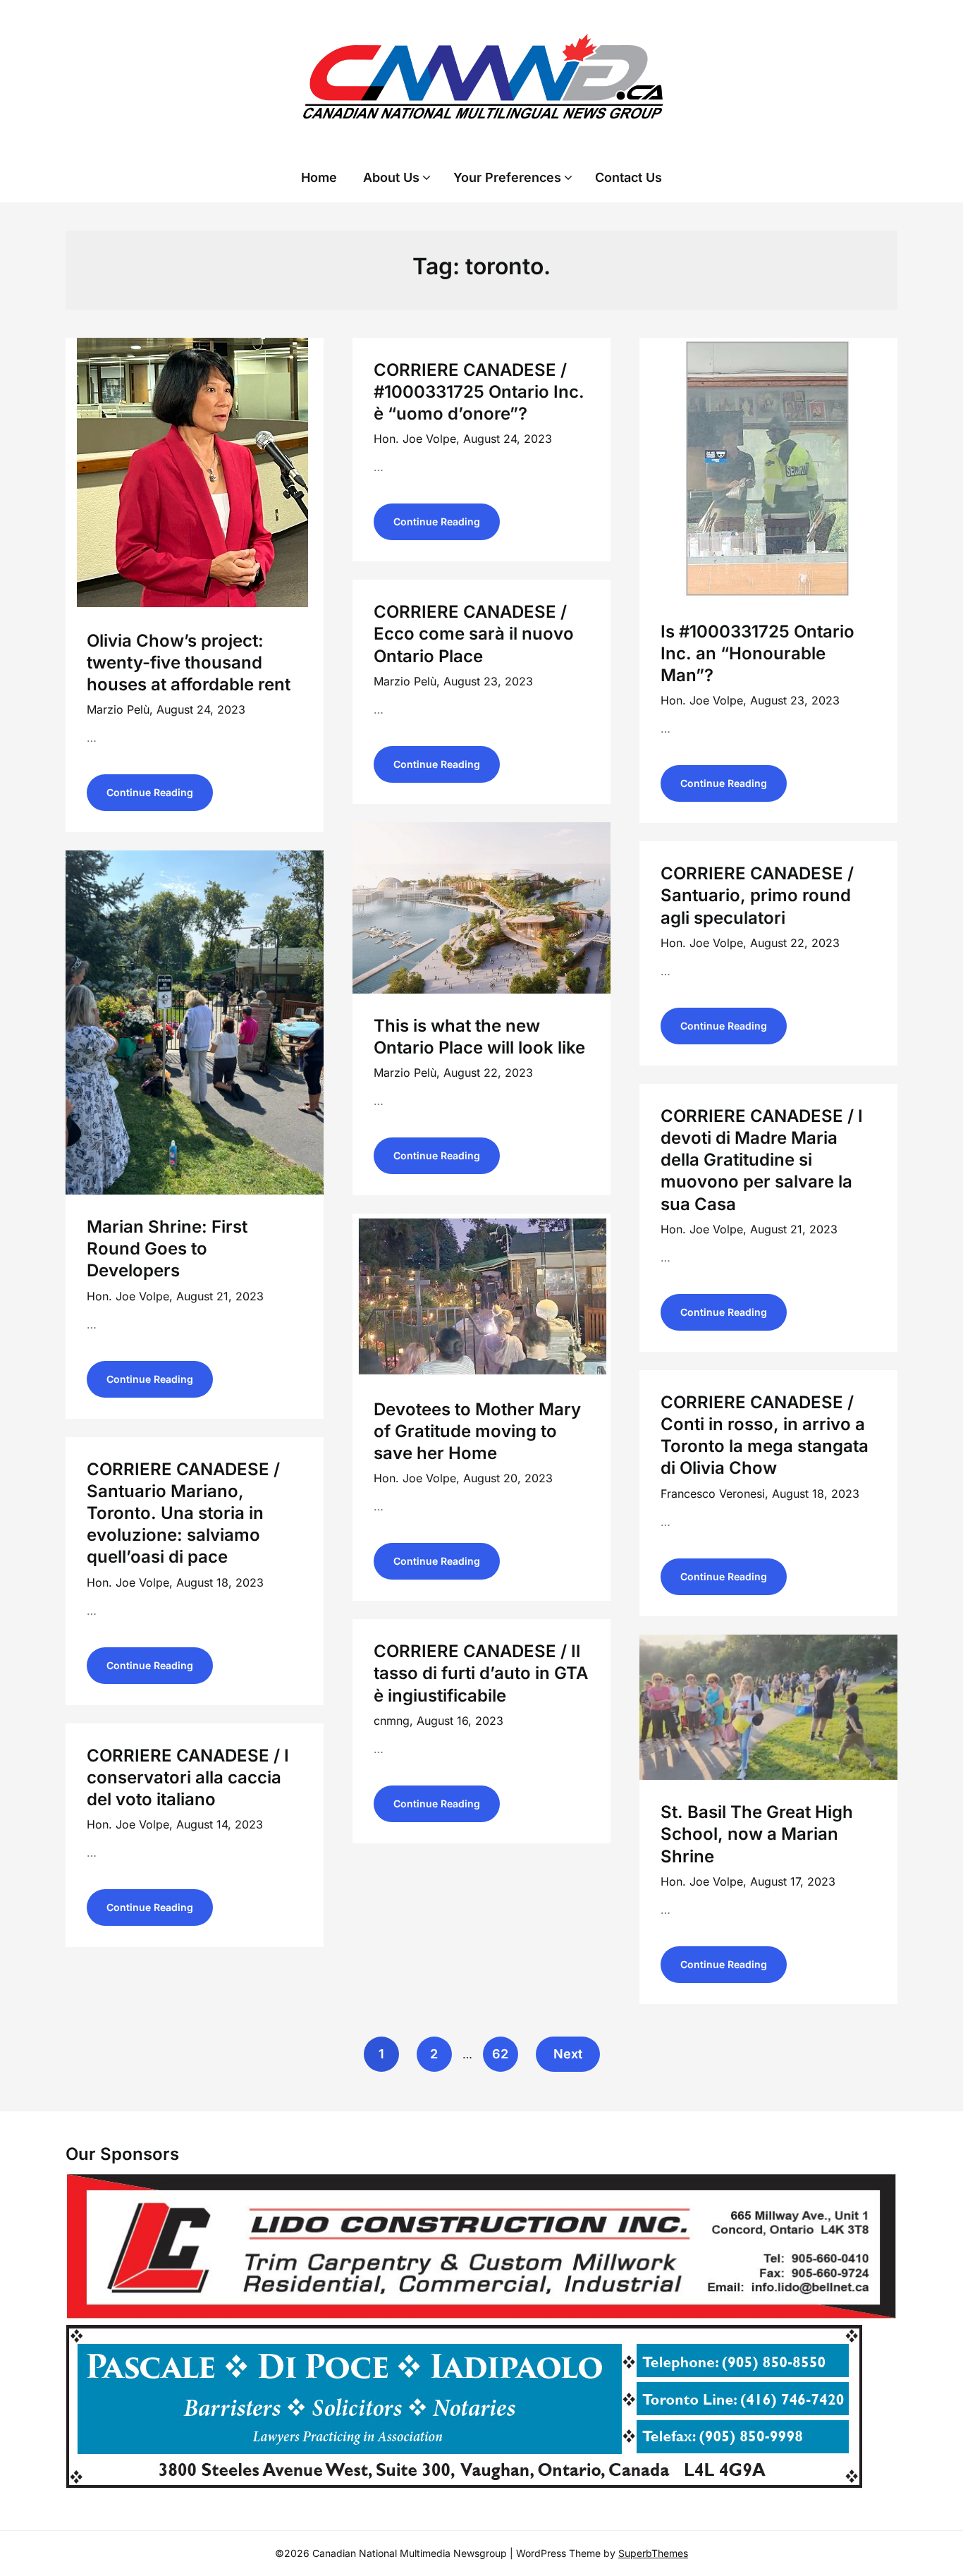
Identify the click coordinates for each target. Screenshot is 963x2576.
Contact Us (628, 177)
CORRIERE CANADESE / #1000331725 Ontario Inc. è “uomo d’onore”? (479, 392)
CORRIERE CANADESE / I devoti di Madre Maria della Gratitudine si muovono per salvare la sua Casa (762, 1160)
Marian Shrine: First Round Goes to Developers (167, 1249)
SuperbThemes (653, 2553)
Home (319, 177)
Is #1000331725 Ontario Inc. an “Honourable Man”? (757, 653)
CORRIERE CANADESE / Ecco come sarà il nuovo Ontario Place (474, 634)
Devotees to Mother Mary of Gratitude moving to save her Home (477, 1431)
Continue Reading (150, 792)
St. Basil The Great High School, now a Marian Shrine (757, 1834)
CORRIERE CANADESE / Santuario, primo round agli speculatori (757, 895)
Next (568, 2054)
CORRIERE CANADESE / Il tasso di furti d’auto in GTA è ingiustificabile (481, 1673)
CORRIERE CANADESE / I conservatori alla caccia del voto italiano (188, 1777)
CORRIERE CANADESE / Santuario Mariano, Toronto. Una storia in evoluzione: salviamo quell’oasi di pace (183, 1513)
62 (500, 2054)
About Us (391, 177)
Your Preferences (507, 177)
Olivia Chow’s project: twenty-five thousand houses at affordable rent (189, 663)
